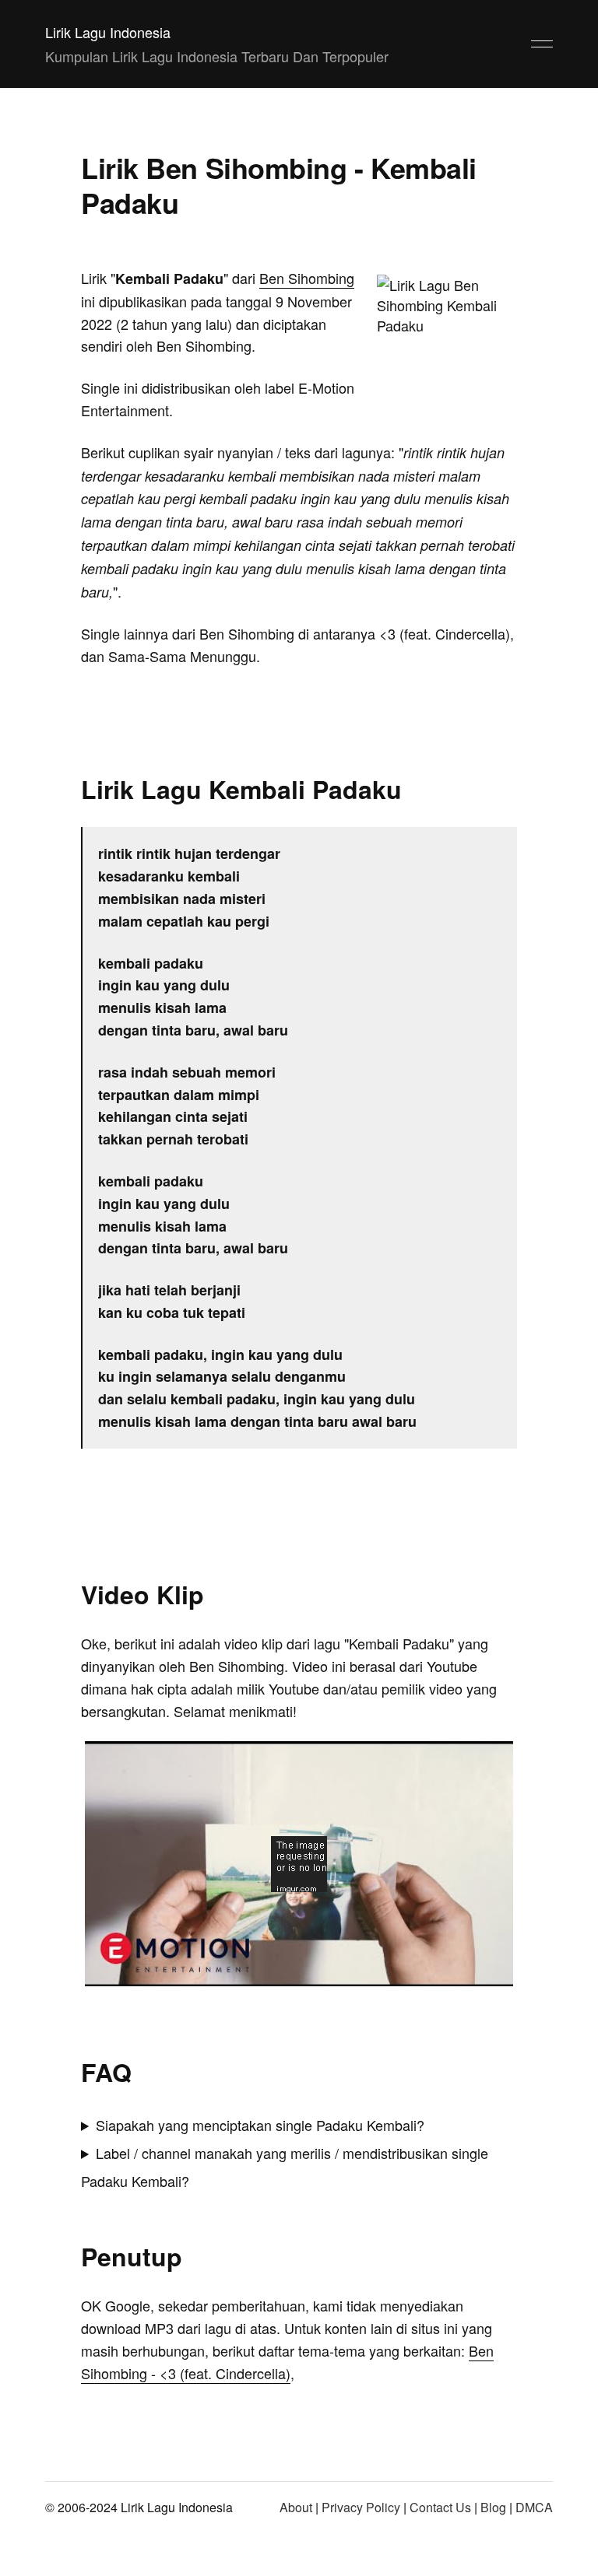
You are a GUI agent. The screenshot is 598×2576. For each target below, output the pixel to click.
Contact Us (440, 2507)
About (296, 2507)
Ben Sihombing (307, 278)
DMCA (534, 2507)
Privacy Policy (361, 2507)
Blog (493, 2507)
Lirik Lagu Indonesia (108, 32)
